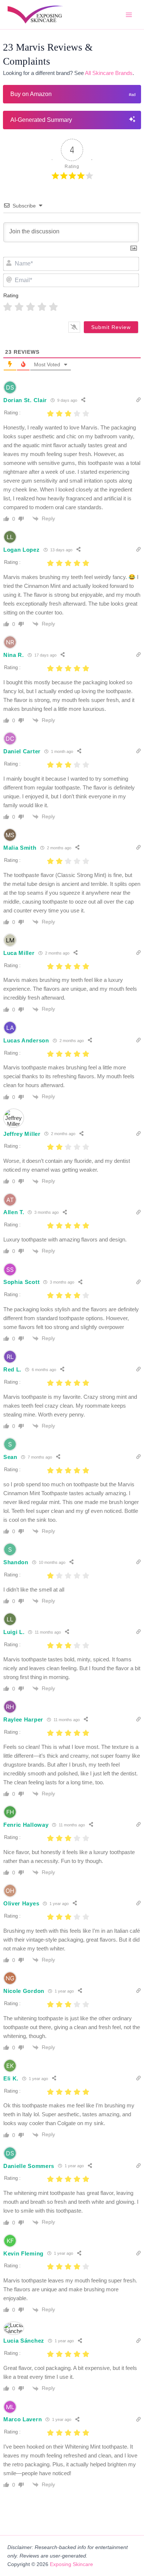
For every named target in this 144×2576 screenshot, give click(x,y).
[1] (8, 307)
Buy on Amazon (31, 94)
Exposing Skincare (71, 2564)
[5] (53, 307)
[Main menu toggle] (129, 15)
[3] (30, 307)
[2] (19, 307)
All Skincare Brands (109, 73)
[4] (42, 307)
